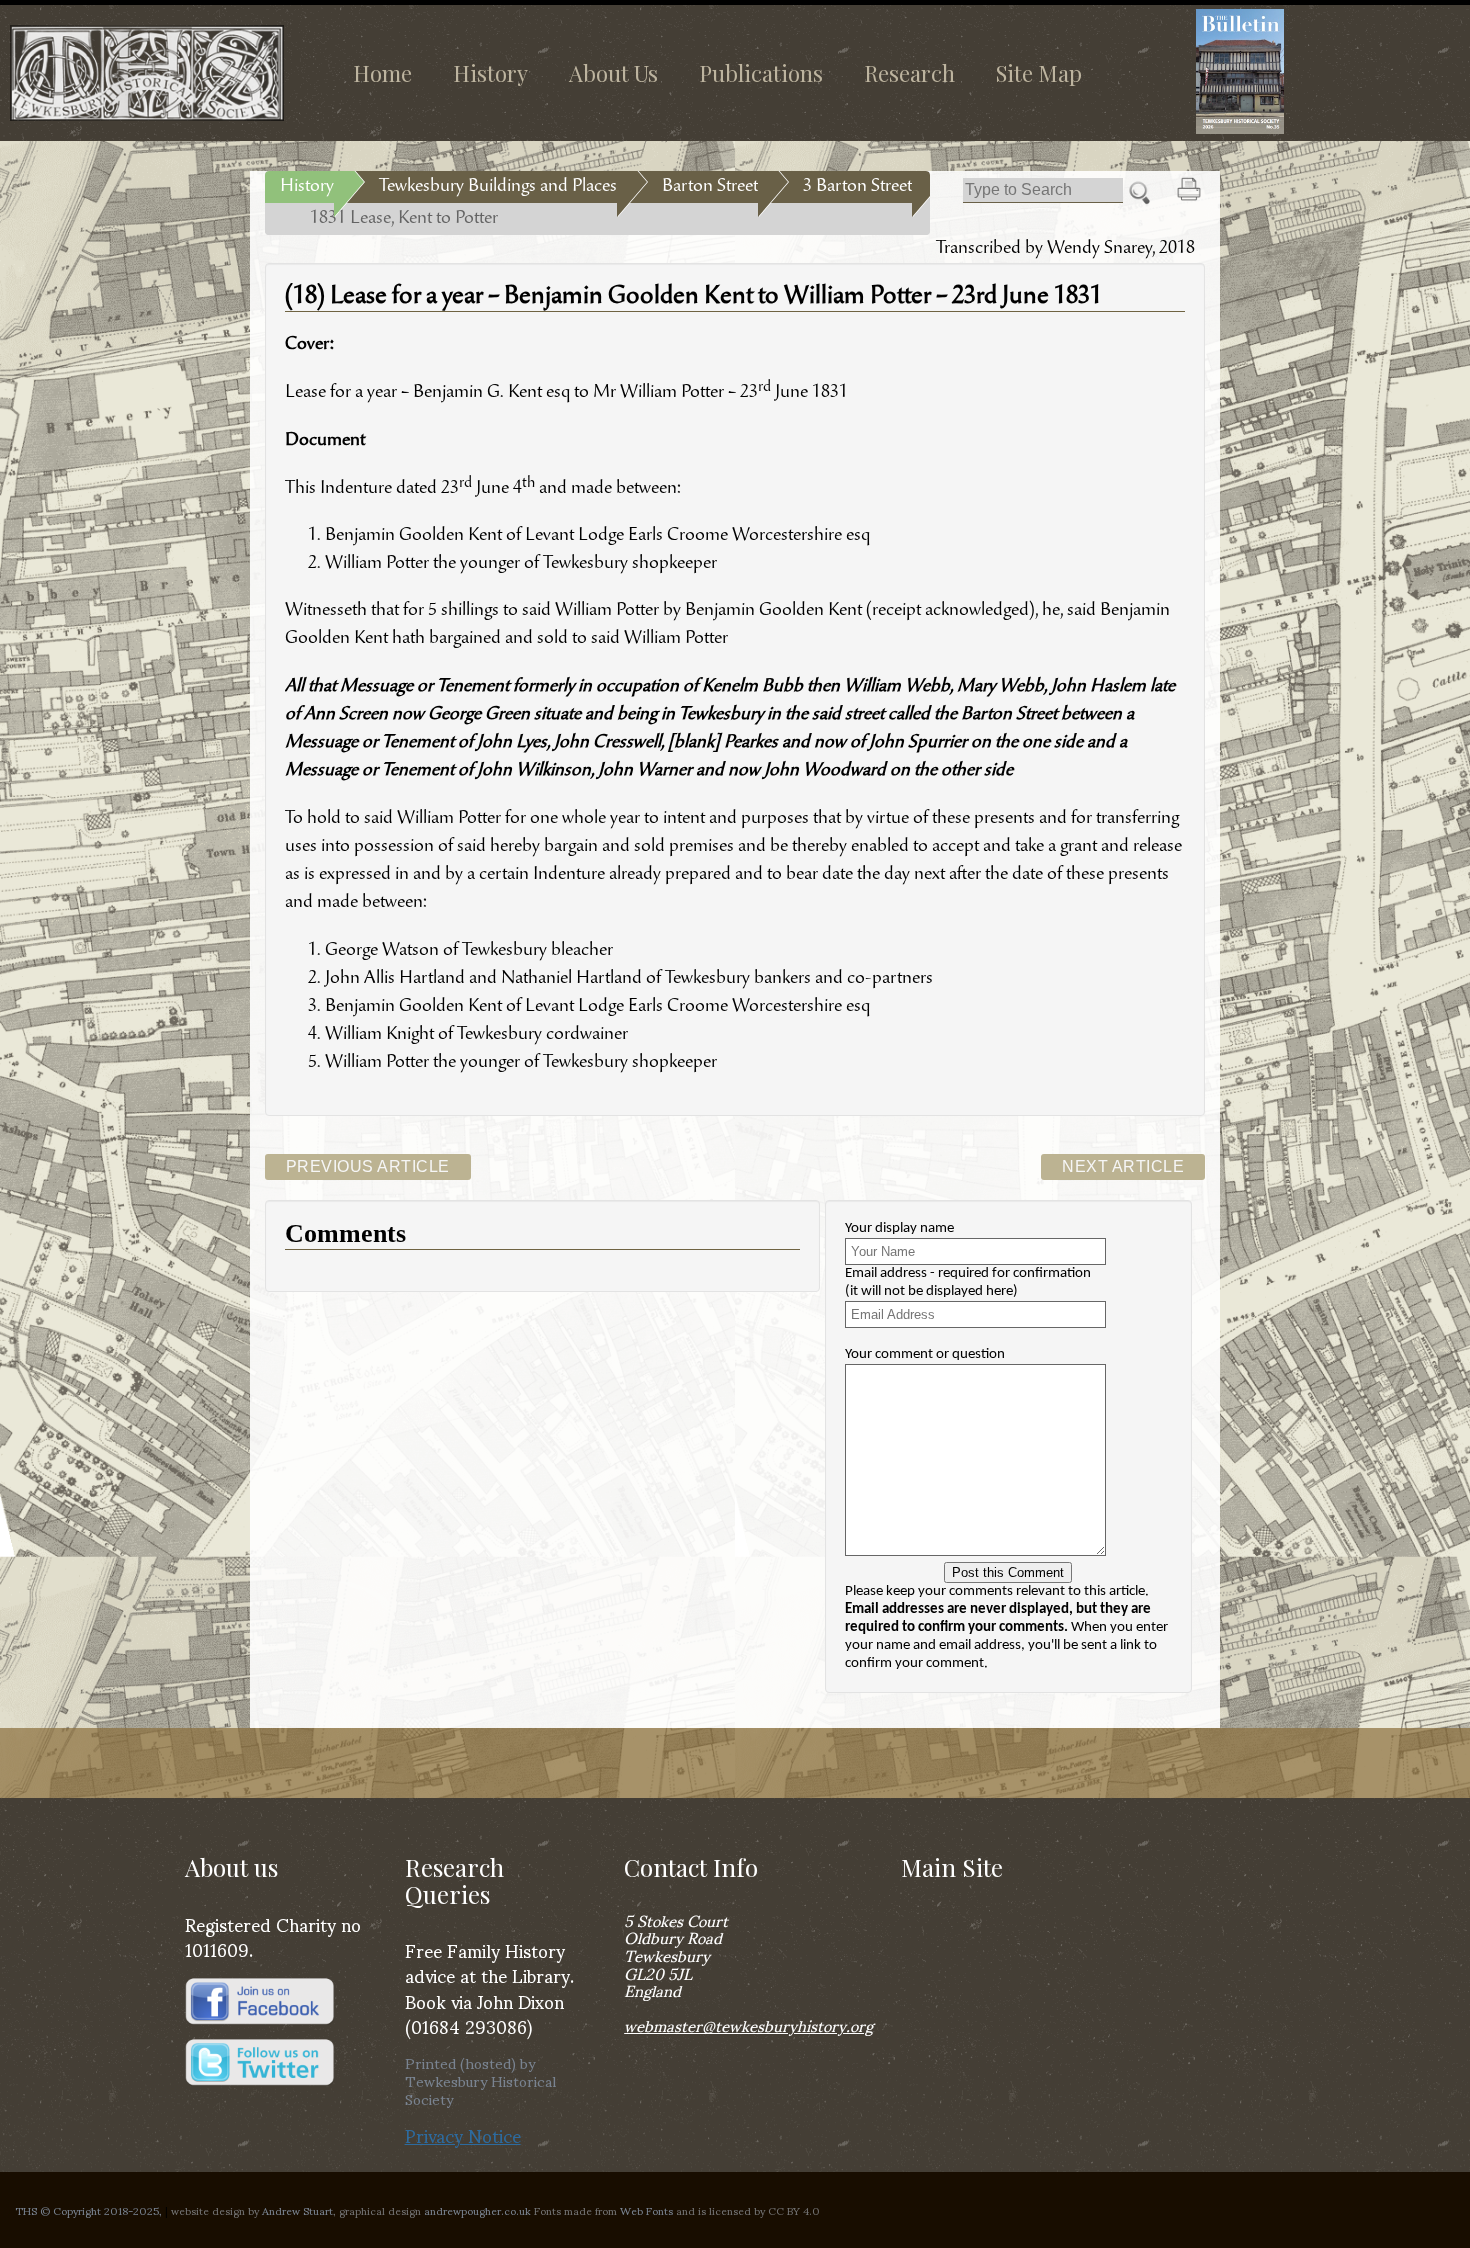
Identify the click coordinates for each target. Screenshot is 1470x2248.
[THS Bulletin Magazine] (1313, 71)
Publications (761, 73)
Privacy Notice (463, 2134)
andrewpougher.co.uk (477, 2210)
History (490, 73)
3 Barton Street (857, 187)
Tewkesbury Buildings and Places (498, 187)
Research (909, 73)
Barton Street (710, 187)
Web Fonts (646, 2210)
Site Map (1039, 73)
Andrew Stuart (297, 2210)
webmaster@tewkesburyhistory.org (748, 2024)
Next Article (1123, 1166)
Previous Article (368, 1166)
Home (382, 73)
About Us (613, 73)
